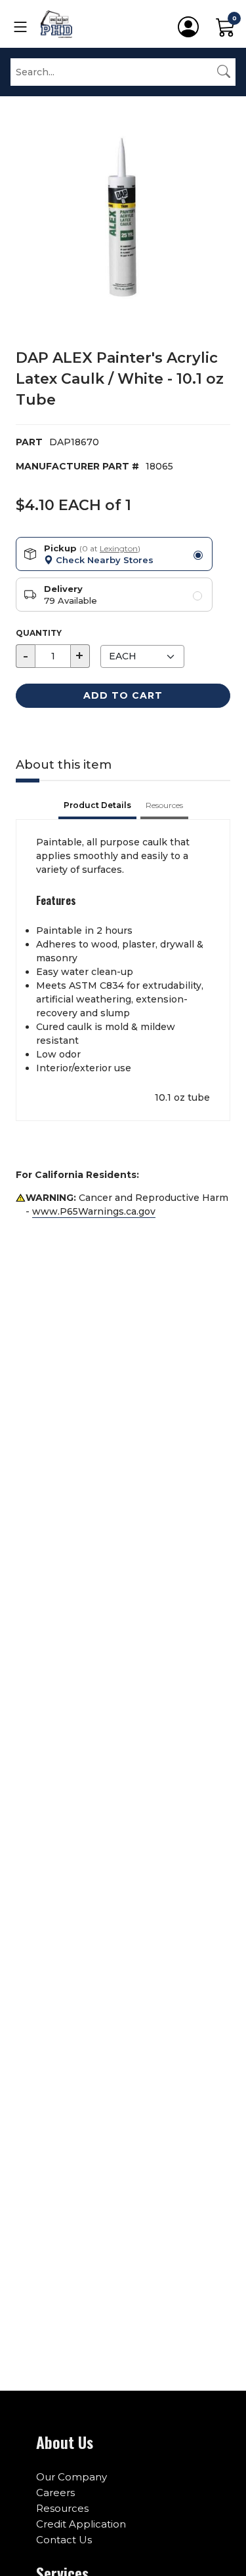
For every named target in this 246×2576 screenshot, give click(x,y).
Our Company (72, 2477)
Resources (62, 2508)
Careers (55, 2493)
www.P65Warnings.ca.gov (94, 1211)
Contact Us (64, 2540)
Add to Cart (123, 695)
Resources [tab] (164, 805)
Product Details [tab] (97, 805)
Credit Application (81, 2524)
